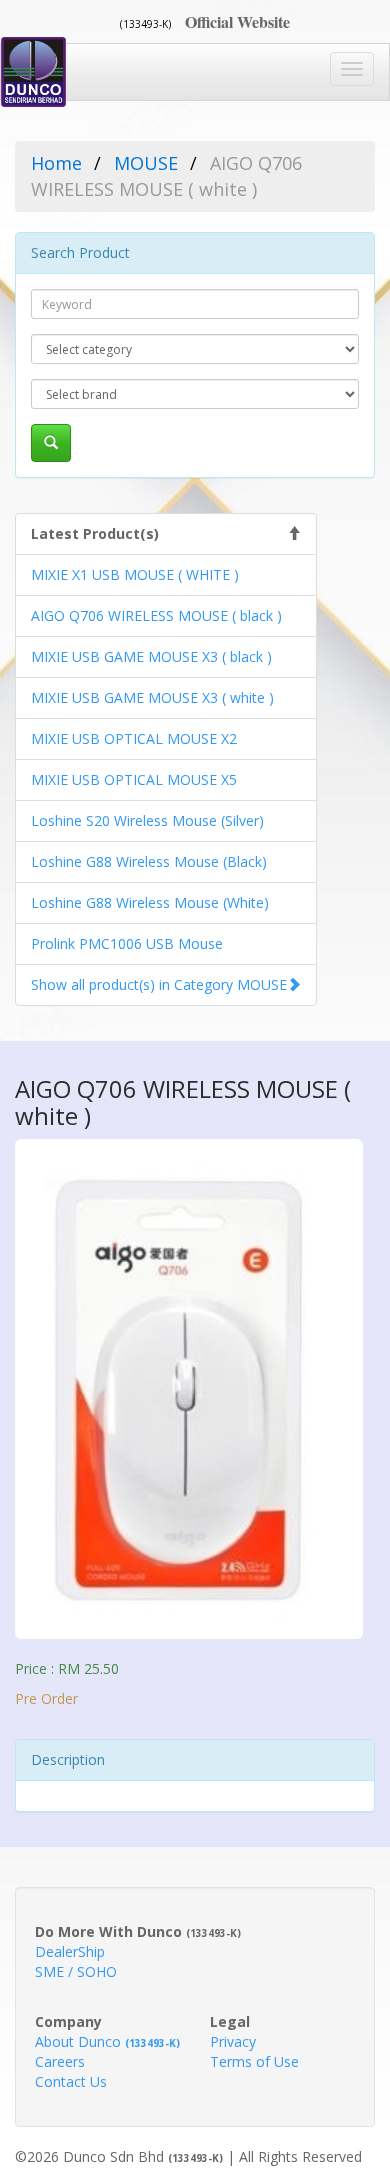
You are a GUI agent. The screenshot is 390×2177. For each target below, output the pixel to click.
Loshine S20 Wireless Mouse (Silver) (147, 820)
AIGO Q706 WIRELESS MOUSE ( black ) (156, 615)
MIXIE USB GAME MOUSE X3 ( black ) (151, 656)
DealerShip (70, 1951)
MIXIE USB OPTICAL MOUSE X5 (134, 779)
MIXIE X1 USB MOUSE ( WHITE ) (135, 574)
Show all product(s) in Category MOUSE (159, 984)
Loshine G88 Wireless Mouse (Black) (149, 861)
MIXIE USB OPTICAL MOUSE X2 (134, 738)
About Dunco (107, 2041)
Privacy (233, 2041)
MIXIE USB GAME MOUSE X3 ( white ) (152, 697)
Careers (60, 2061)
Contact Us (71, 2081)
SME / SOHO (76, 1971)
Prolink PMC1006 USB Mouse (127, 943)
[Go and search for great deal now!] (51, 443)
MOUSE (146, 163)
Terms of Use (254, 2061)
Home (56, 163)
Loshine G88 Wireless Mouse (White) (150, 902)
